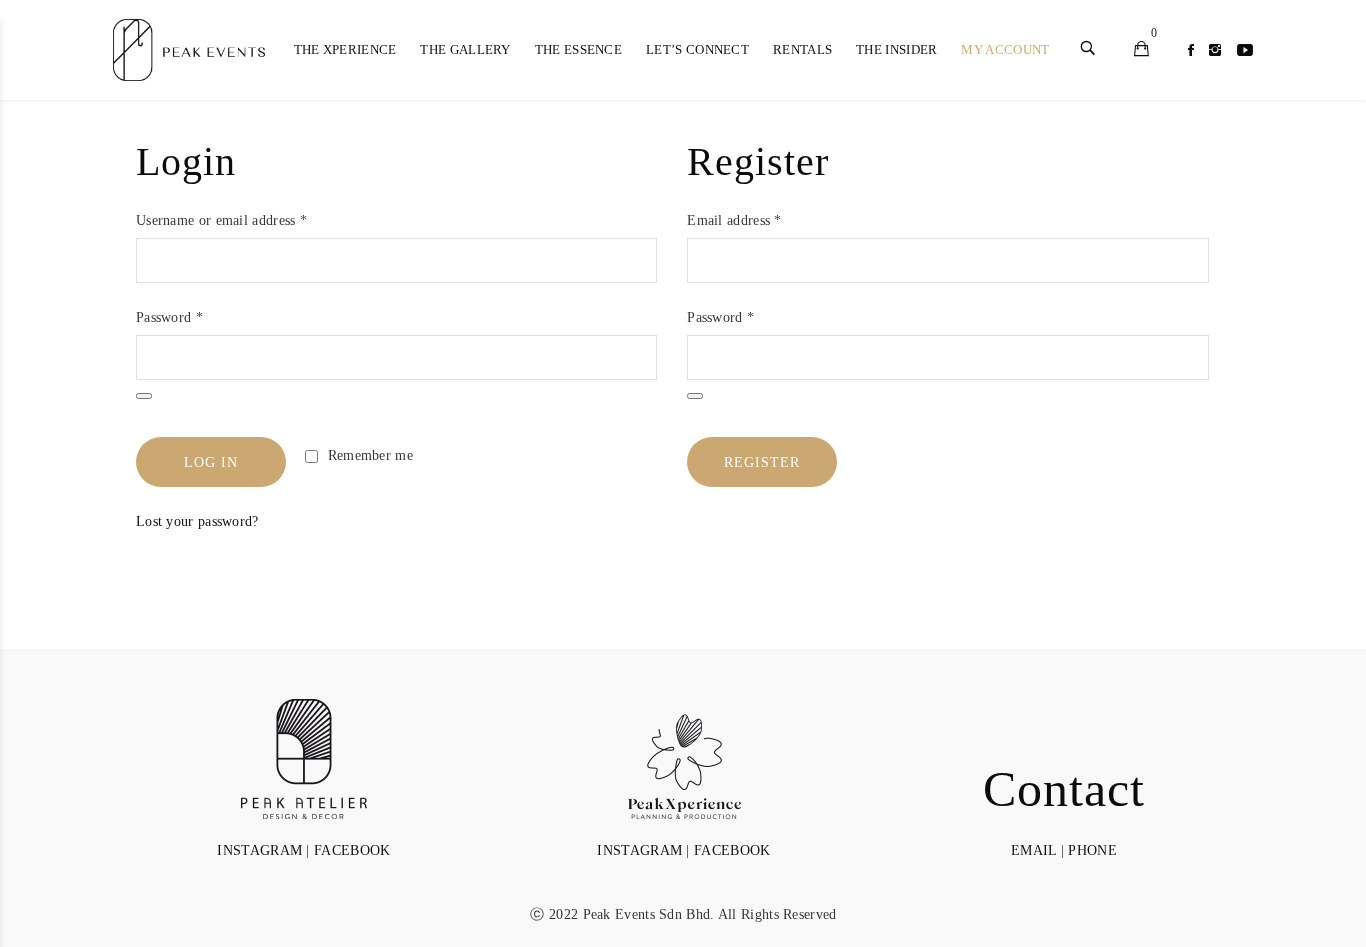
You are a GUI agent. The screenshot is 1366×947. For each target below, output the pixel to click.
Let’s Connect (697, 49)
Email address (734, 220)
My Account (1005, 49)
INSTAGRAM (259, 850)
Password (169, 317)
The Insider (896, 49)
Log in (211, 462)
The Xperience (345, 49)
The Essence (578, 49)
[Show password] (144, 396)
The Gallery (465, 49)
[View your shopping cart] (1141, 50)
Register (762, 462)
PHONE (1092, 850)
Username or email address (221, 220)
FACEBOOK (352, 850)
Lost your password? (197, 521)
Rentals (802, 49)
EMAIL (1034, 850)
